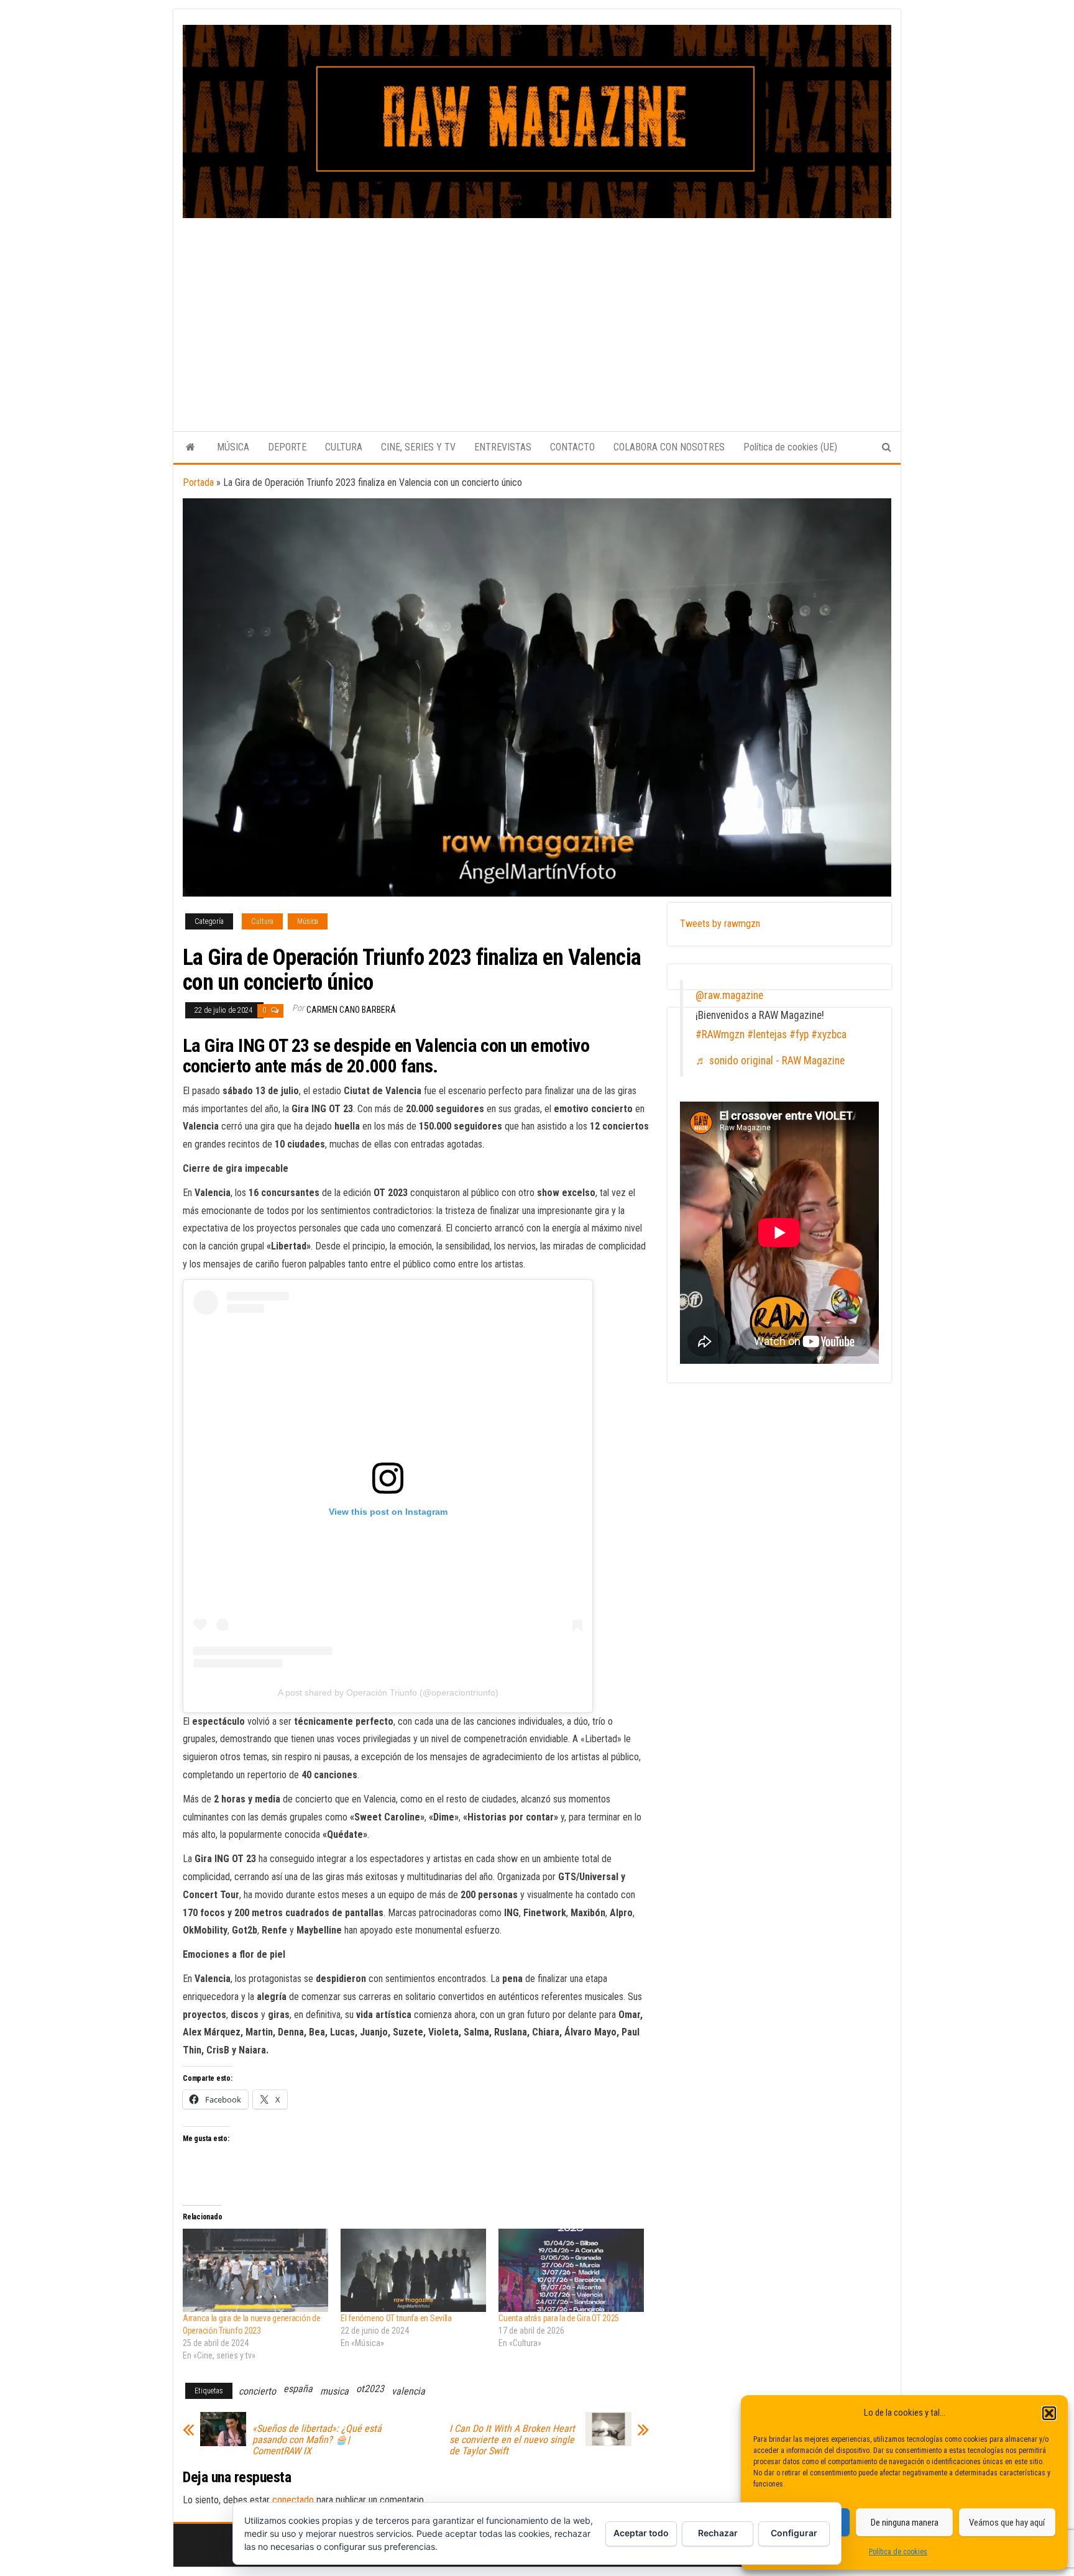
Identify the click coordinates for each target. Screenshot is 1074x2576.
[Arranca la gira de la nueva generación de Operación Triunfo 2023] (255, 2270)
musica (334, 2391)
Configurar (794, 2533)
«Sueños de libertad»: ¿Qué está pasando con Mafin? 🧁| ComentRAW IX (317, 2440)
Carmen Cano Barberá (351, 1010)
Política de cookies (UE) (790, 447)
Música (308, 921)
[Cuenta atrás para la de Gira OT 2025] (571, 2270)
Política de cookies (898, 2552)
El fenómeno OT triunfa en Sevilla (396, 2318)
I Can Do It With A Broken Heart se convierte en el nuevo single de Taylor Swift (512, 2440)
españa (298, 2389)
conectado (293, 2500)
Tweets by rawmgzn (720, 924)
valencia (408, 2391)
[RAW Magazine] (190, 447)
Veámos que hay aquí (1007, 2523)
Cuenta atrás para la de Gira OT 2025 (559, 2318)
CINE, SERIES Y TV (418, 447)
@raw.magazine (729, 995)
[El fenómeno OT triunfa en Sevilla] (413, 2270)
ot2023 (370, 2389)
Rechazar (718, 2533)
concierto (257, 2391)
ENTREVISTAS (503, 447)
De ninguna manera (905, 2523)
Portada (198, 482)
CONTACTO (572, 447)
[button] (1049, 2413)
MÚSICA (233, 447)
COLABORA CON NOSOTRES (669, 447)
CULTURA (344, 447)
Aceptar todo (641, 2533)
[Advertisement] (537, 311)
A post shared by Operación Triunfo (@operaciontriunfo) (388, 1692)
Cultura (262, 921)
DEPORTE (287, 447)
